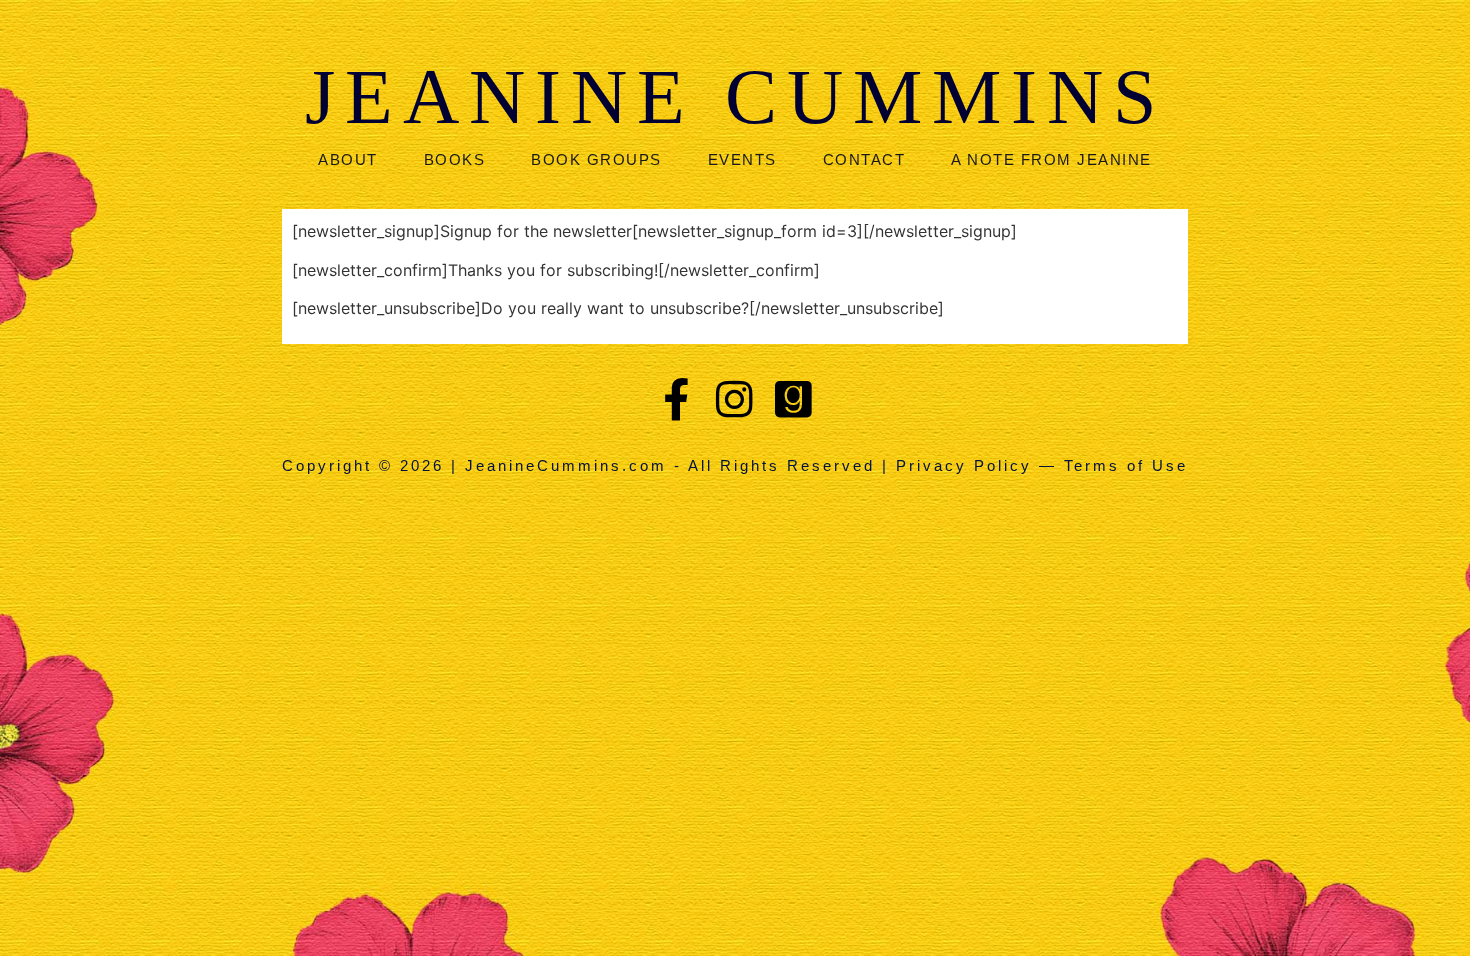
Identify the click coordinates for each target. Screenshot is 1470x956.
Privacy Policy (964, 465)
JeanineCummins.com (566, 465)
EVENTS (742, 159)
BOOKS (455, 159)
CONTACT (864, 159)
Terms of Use (1126, 465)
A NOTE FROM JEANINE (1051, 159)
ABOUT (348, 159)
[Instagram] (735, 398)
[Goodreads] (793, 398)
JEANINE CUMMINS (735, 96)
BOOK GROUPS (596, 159)
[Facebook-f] (676, 398)
